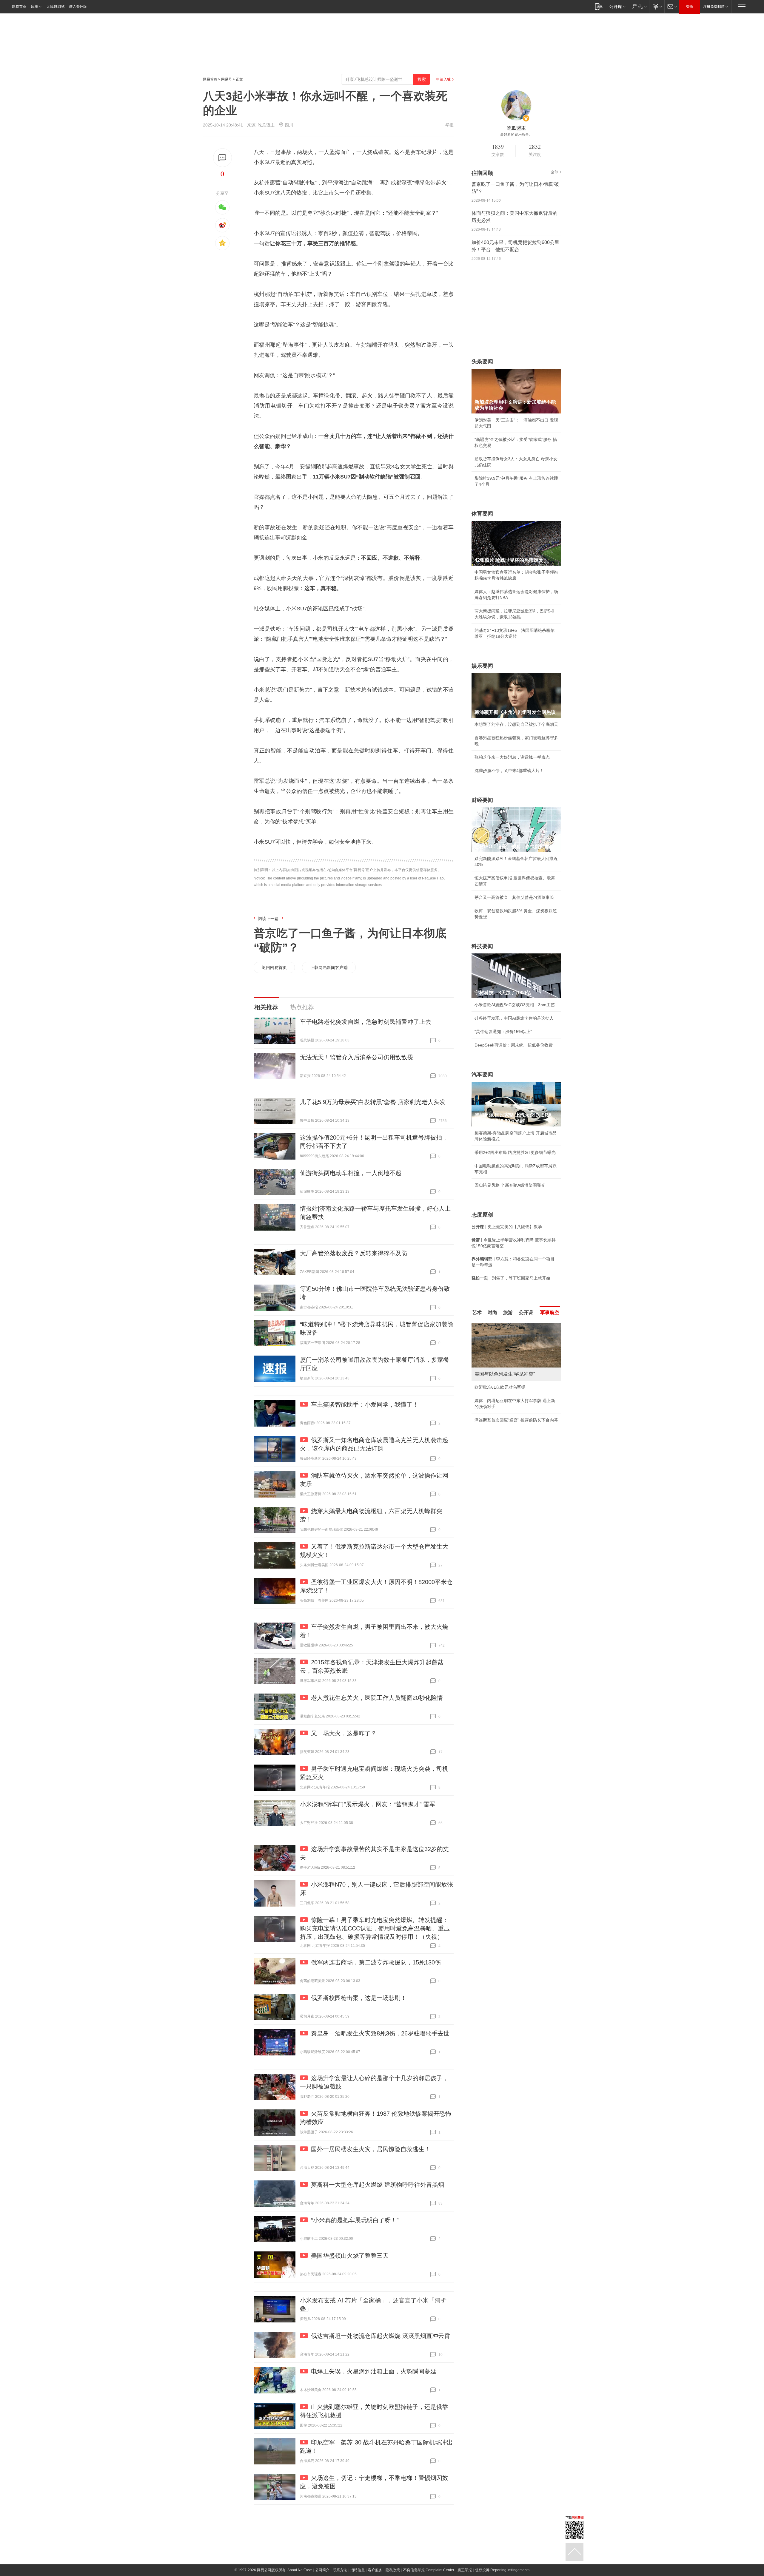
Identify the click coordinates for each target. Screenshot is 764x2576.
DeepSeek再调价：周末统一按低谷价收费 (514, 1045)
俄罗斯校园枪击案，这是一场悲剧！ (359, 1998)
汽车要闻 (482, 1075)
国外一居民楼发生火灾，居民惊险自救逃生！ (371, 2149)
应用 (35, 7)
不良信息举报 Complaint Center (429, 2570)
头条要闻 (482, 362)
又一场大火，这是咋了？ (344, 1733)
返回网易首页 (274, 967)
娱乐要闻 (482, 666)
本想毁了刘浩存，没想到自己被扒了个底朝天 (516, 724)
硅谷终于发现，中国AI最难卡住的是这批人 (514, 1018)
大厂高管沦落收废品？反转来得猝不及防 (354, 1253)
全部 (554, 172)
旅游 (508, 1312)
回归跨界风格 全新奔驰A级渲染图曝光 (510, 1185)
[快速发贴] (222, 158)
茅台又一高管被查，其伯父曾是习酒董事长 (514, 897)
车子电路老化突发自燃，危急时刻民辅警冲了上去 (366, 1022)
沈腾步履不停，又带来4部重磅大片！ (509, 771)
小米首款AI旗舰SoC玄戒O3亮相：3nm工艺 (515, 1005)
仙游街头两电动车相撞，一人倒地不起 (351, 1173)
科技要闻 (482, 946)
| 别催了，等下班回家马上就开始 (511, 1278)
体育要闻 (482, 514)
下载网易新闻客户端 (329, 967)
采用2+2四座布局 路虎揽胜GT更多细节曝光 (515, 1152)
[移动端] (599, 6)
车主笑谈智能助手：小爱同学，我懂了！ (365, 1404)
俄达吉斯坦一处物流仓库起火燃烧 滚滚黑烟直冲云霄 (381, 2336)
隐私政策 (393, 2570)
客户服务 (375, 2570)
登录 (690, 7)
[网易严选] (639, 6)
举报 (449, 125)
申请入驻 (443, 79)
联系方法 (340, 2570)
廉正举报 (465, 2570)
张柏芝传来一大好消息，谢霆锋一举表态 (512, 757)
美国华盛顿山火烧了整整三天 (350, 2256)
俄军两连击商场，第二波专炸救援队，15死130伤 (376, 1962)
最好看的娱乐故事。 (516, 135)
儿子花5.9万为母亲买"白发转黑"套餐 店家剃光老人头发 (373, 1102)
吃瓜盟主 (266, 125)
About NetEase (300, 2570)
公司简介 (322, 2570)
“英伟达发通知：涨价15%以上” (503, 1032)
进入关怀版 (78, 7)
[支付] (657, 6)
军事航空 (550, 1312)
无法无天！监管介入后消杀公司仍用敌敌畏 (357, 1057)
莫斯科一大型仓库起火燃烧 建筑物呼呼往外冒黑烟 (378, 2185)
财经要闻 (482, 800)
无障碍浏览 (56, 7)
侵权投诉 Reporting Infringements (502, 2570)
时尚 (492, 1312)
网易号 (227, 79)
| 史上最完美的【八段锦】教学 (507, 1227)
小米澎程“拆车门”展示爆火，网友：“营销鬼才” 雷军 (368, 1804)
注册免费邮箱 (714, 7)
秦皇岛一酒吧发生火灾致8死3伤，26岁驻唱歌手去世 (380, 2033)
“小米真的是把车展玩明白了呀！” (355, 2220)
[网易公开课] (617, 6)
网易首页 (19, 7)
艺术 (477, 1312)
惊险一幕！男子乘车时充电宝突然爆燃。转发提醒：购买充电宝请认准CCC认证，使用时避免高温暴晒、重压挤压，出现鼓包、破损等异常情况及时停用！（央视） (375, 1928)
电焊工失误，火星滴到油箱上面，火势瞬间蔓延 (374, 2371)
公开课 (526, 1312)
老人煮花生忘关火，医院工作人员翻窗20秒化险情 (377, 1698)
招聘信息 (358, 2570)
